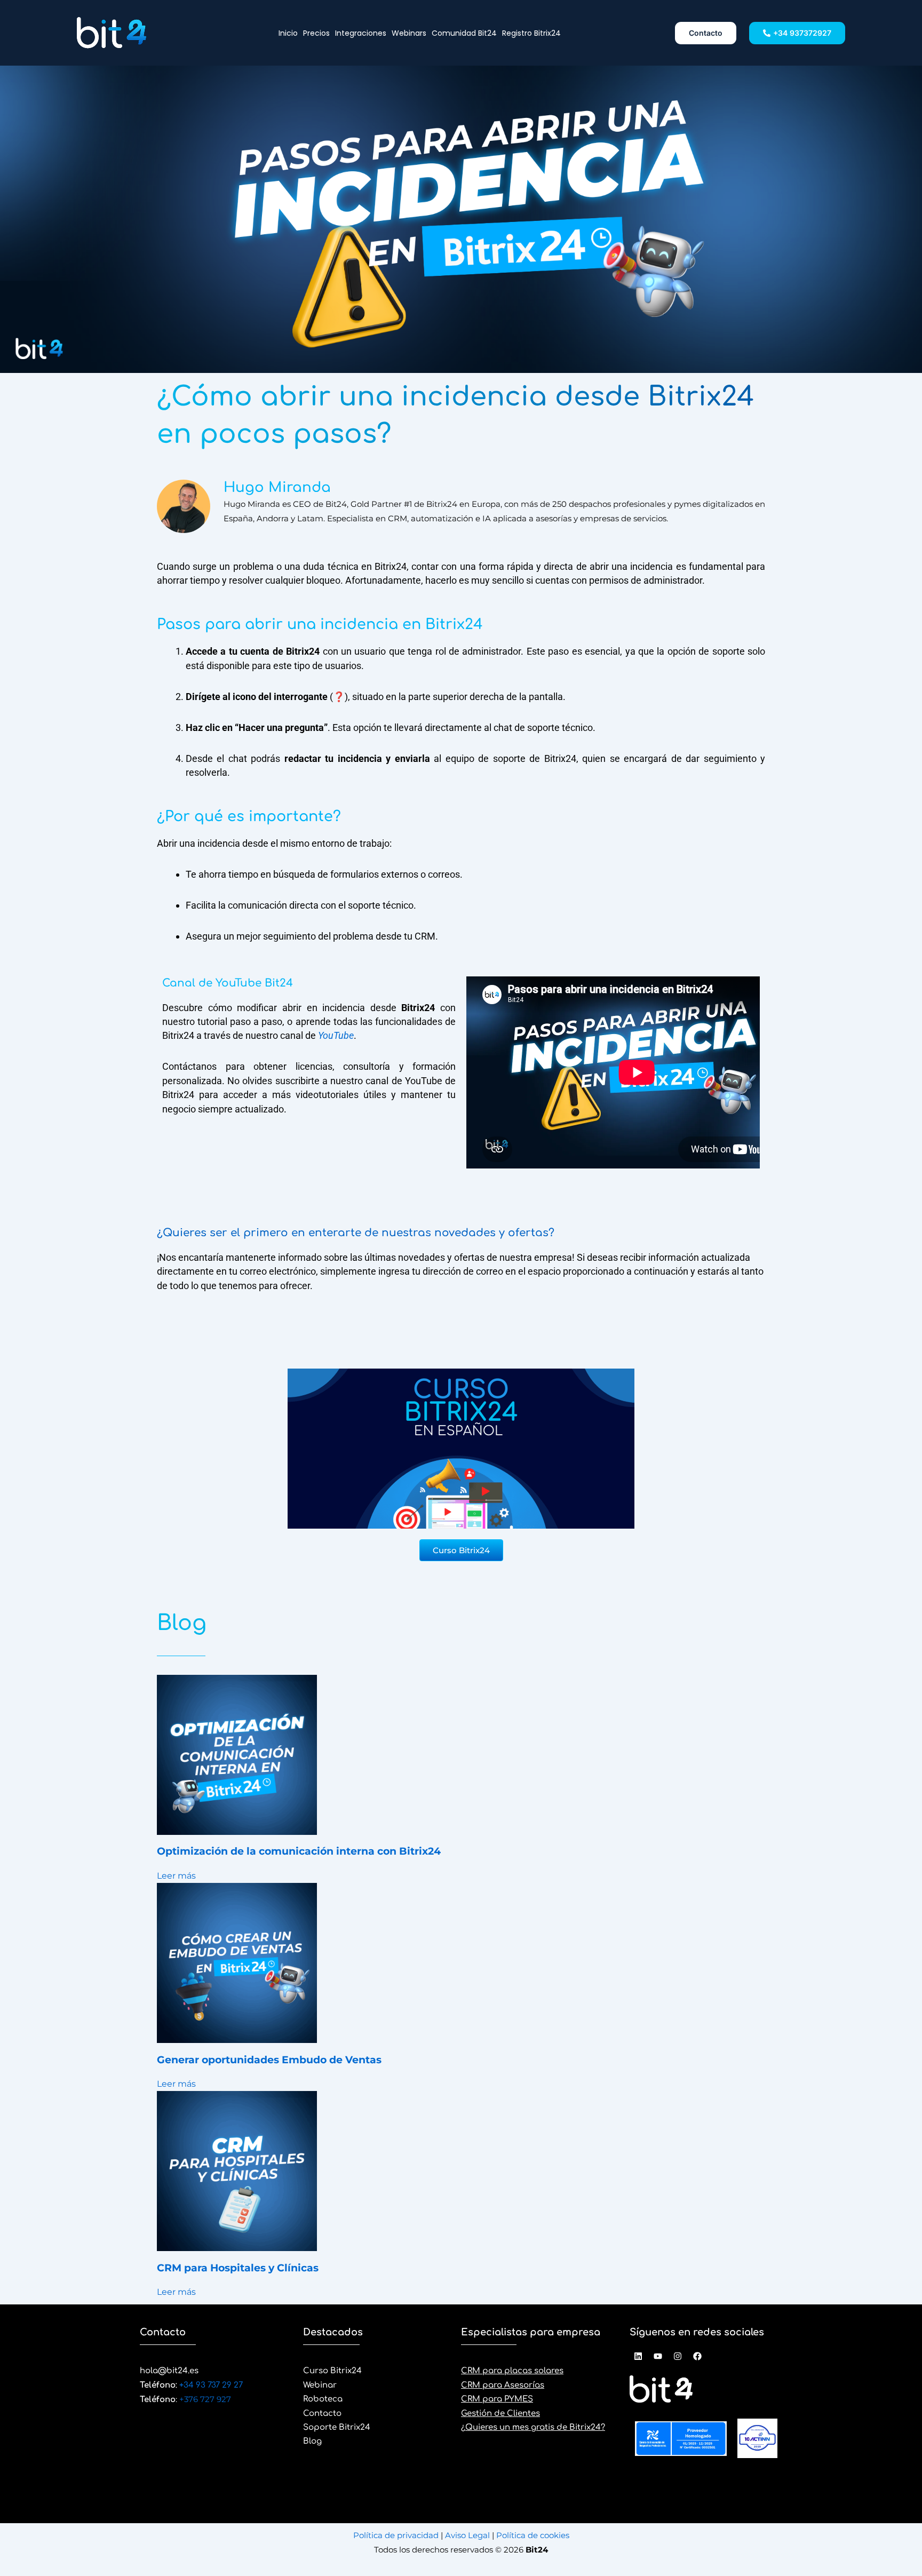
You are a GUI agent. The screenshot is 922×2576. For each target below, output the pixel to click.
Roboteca (323, 2399)
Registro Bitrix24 (531, 33)
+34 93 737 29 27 (210, 2385)
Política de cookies (532, 2535)
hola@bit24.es (169, 2371)
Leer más (176, 1876)
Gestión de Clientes (500, 2414)
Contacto (322, 2414)
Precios (316, 33)
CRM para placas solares (512, 2371)
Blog (312, 2441)
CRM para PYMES (497, 2399)
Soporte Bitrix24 (337, 2427)
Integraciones (361, 33)
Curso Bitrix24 (332, 2371)
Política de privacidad (397, 2535)
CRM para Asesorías (503, 2385)
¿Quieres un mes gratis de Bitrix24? (533, 2427)
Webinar (320, 2385)
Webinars (409, 33)
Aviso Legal (468, 2535)
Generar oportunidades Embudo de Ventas (269, 2060)
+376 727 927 (205, 2399)
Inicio (288, 33)
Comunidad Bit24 (464, 33)
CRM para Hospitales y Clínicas (238, 2268)
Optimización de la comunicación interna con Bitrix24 (299, 1851)
